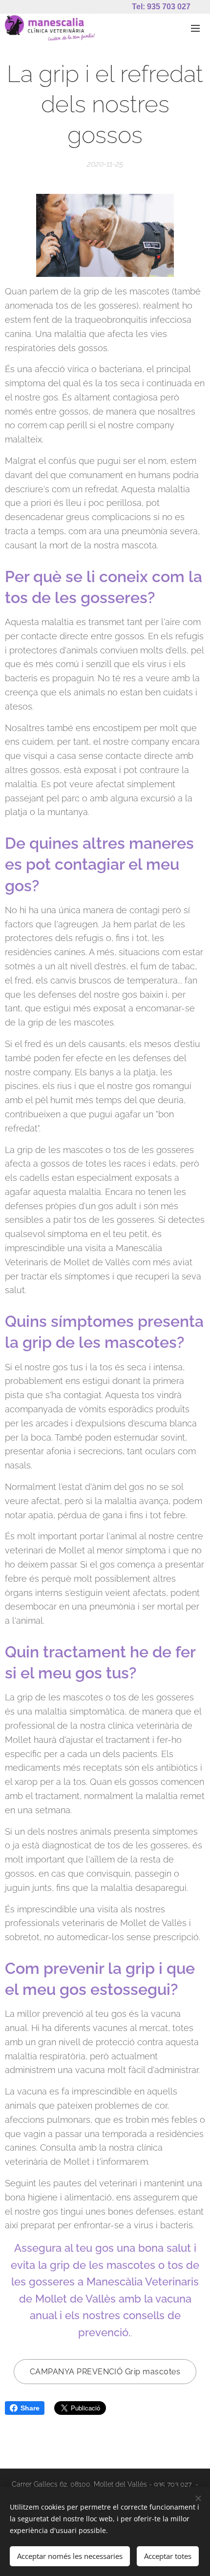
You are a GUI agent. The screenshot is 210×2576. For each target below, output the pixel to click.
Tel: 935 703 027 (161, 7)
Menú (195, 28)
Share (30, 2408)
